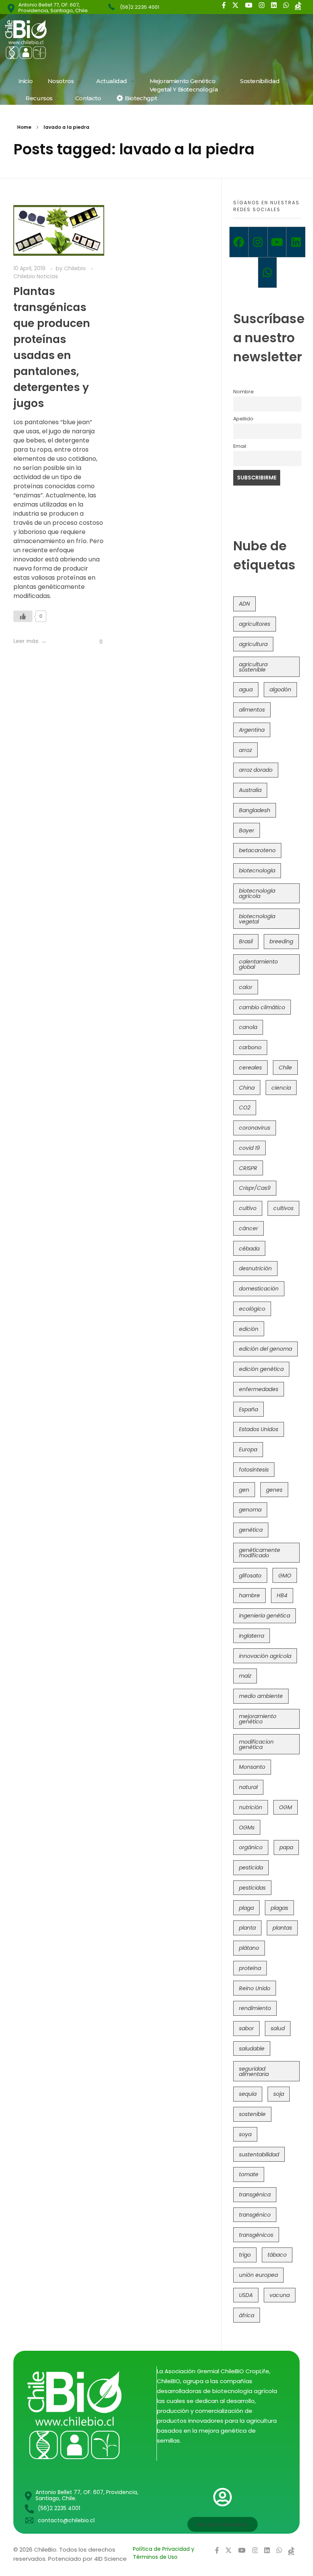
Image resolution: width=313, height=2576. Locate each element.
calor (246, 987)
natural (248, 1787)
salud (278, 2028)
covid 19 (249, 1148)
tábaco (277, 2255)
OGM (286, 1807)
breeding (281, 941)
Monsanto (252, 1767)
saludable (252, 2049)
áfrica (247, 2315)
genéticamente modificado (260, 1553)
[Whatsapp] (268, 273)
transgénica (255, 2194)
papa (286, 1847)
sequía (248, 2094)
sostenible (252, 2114)
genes (274, 1490)
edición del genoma (265, 1349)
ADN (244, 604)
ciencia (281, 1088)
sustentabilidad (259, 2154)
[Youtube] (277, 242)
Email (240, 446)
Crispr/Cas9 (255, 1188)
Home (24, 127)
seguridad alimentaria (254, 2071)
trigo (245, 2255)
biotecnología (257, 870)
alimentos (252, 710)
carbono (250, 1047)
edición (249, 1329)
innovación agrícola (265, 1656)
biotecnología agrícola (257, 893)
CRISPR (248, 1168)
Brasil (246, 941)
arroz (245, 750)
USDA (246, 2295)
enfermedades (259, 1389)
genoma (250, 1510)
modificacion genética (256, 1744)
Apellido (243, 419)
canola (248, 1027)
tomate (249, 2174)
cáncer (248, 1228)
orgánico (251, 1847)
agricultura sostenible (253, 667)
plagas (279, 1908)
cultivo (248, 1208)
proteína (250, 1968)
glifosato (250, 1576)
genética (251, 1530)
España (248, 1409)
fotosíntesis (254, 1470)
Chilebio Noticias (36, 276)
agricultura (253, 644)
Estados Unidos (259, 1429)
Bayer (247, 830)
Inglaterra (252, 1636)
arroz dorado (256, 770)
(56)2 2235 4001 (140, 7)
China (247, 1088)
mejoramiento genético (258, 1719)
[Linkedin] (296, 242)
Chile (285, 1068)
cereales (250, 1068)
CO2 (245, 1108)
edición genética (261, 1369)
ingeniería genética (265, 1616)
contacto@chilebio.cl (66, 2520)
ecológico (252, 1309)
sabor (246, 2028)
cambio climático (262, 1007)
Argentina (252, 730)
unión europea (258, 2275)
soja (279, 2094)
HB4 (282, 1595)
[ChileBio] (77, 39)
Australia (250, 790)
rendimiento (255, 2008)
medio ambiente (261, 1696)
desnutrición (255, 1268)
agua (246, 689)
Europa (248, 1449)
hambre (249, 1595)
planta (247, 1928)
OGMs (247, 1827)
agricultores (255, 624)
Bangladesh (255, 810)
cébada (249, 1249)
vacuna (280, 2295)
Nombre (244, 392)
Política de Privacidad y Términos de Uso (164, 2553)
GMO (285, 1576)
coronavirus (255, 1128)
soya (245, 2134)
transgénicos (256, 2235)
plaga (246, 1908)
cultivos (283, 1208)
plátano (249, 1948)
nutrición (251, 1807)
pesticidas (252, 1888)
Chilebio (76, 268)
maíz (245, 1676)
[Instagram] (258, 242)
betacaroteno (257, 850)
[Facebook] (239, 242)
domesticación (259, 1289)
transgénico (255, 2215)
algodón (280, 689)
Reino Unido (255, 1988)
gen (244, 1490)
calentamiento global (258, 964)
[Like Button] (23, 616)
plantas (282, 1928)
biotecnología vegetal (257, 919)
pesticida (251, 1867)
